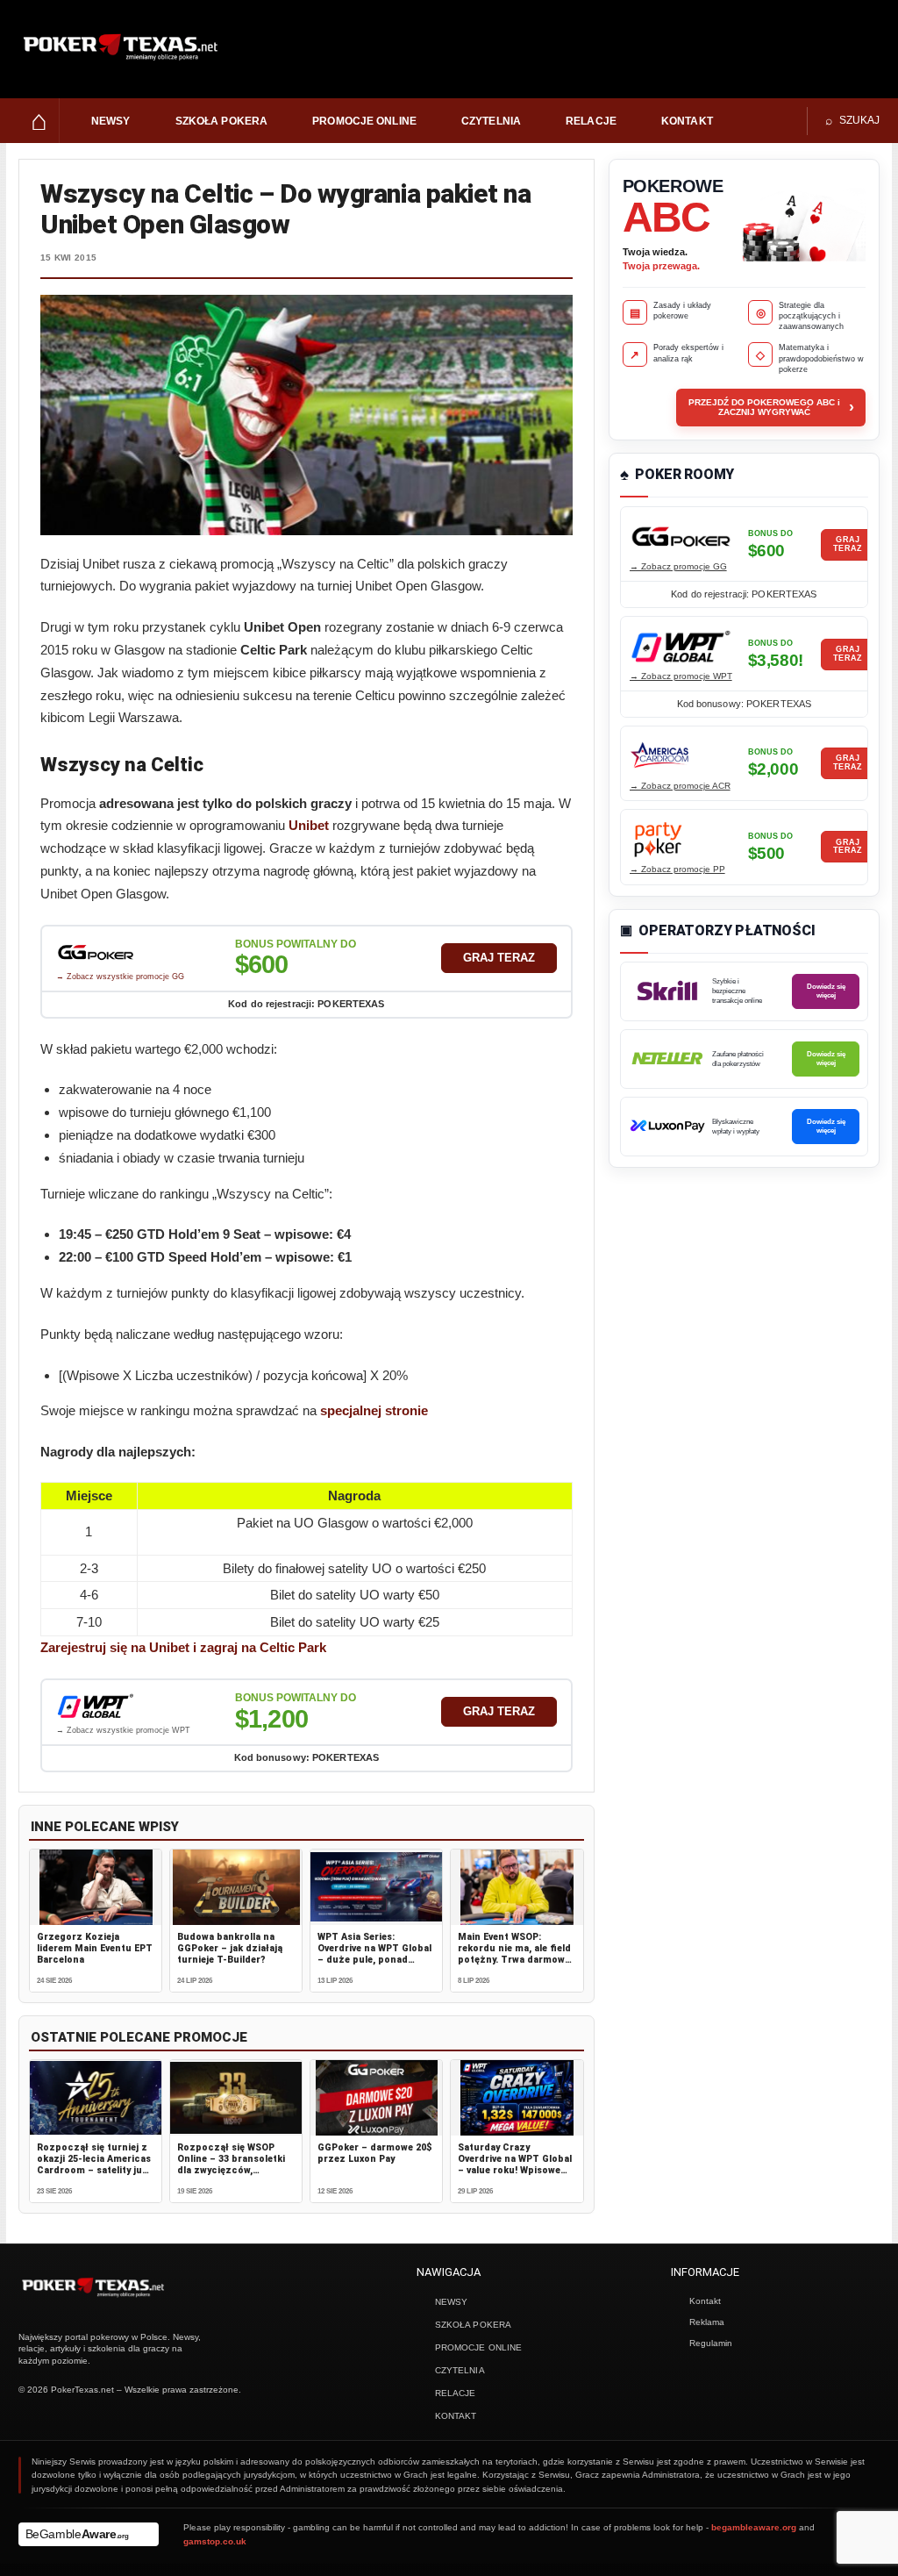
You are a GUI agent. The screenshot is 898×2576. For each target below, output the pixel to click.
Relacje (591, 121)
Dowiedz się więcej (826, 991)
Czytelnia (491, 121)
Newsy (111, 121)
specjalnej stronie (374, 1410)
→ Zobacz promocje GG (678, 566)
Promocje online (364, 121)
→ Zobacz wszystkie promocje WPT (123, 1730)
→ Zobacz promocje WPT (681, 676)
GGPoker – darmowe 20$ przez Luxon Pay (375, 2153)
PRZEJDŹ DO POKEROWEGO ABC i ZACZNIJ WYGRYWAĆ (771, 407)
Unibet (309, 825)
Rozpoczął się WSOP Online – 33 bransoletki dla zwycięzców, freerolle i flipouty (231, 2165)
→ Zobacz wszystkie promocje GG (120, 977)
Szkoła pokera (222, 121)
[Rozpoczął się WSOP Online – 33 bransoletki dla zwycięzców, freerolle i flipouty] (236, 2098)
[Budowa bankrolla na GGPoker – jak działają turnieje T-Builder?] (236, 1887)
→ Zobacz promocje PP (677, 869)
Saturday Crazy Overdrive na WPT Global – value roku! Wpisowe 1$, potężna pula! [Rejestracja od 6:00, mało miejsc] (515, 2176)
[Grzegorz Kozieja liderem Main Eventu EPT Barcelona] (96, 1887)
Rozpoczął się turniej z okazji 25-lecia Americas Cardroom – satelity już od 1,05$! (94, 2165)
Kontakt (687, 121)
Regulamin (711, 2343)
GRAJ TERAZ (499, 958)
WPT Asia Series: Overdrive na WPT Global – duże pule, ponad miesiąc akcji (374, 1954)
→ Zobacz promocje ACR (680, 786)
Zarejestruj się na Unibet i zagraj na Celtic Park (183, 1647)
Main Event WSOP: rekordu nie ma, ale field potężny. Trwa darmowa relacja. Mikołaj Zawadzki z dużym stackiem (514, 1966)
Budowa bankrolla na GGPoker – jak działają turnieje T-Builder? (230, 1948)
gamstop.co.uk (215, 2541)
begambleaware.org (754, 2527)
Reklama (707, 2322)
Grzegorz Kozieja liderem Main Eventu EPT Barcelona (95, 1948)
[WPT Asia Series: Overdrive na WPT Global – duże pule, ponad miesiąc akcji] (376, 1887)
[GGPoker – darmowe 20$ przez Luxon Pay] (376, 2098)
